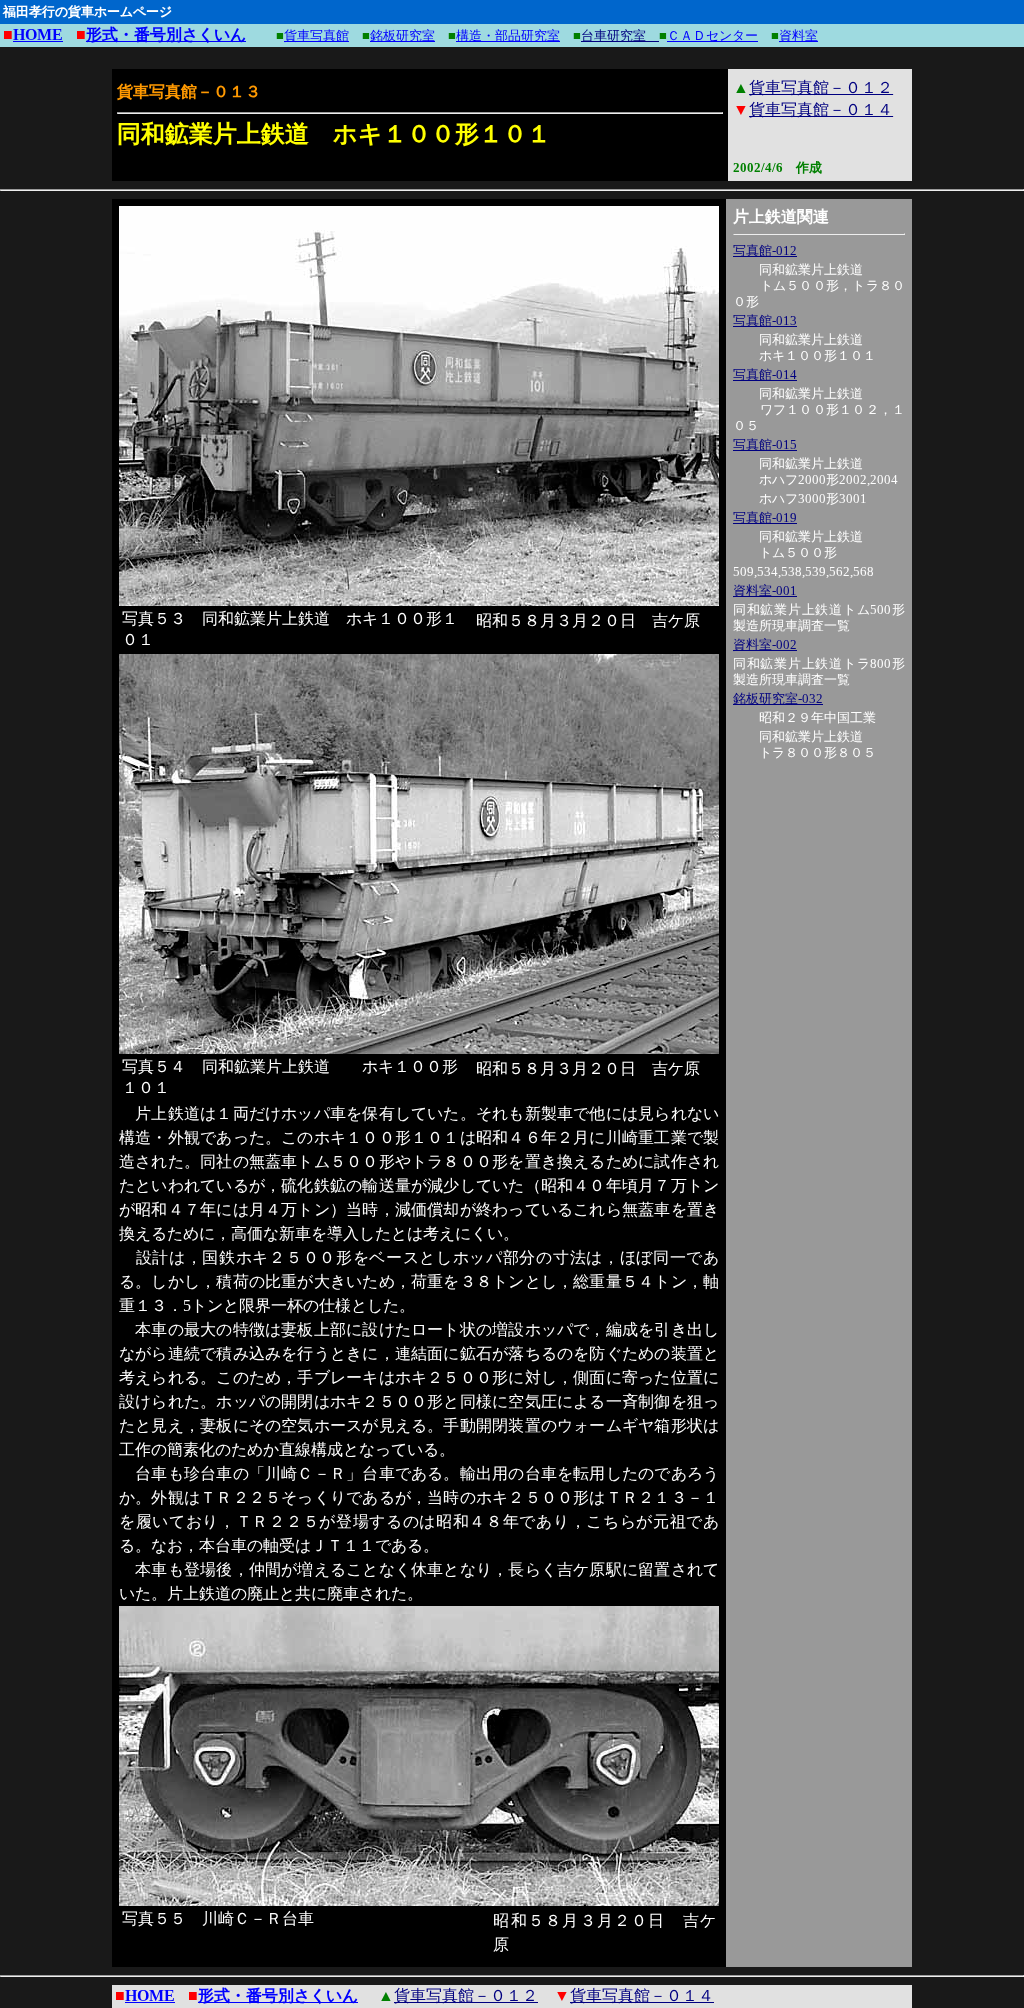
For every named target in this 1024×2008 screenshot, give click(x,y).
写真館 (752, 320)
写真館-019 (765, 517)
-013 (784, 320)
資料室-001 (765, 590)
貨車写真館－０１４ (821, 109)
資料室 (798, 35)
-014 (784, 374)
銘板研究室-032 (778, 698)
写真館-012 (765, 250)
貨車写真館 (316, 35)
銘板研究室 (402, 35)
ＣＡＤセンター (712, 35)
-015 (784, 444)
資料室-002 (765, 644)
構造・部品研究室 (508, 35)
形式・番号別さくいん (166, 34)
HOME (38, 34)
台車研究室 (620, 35)
